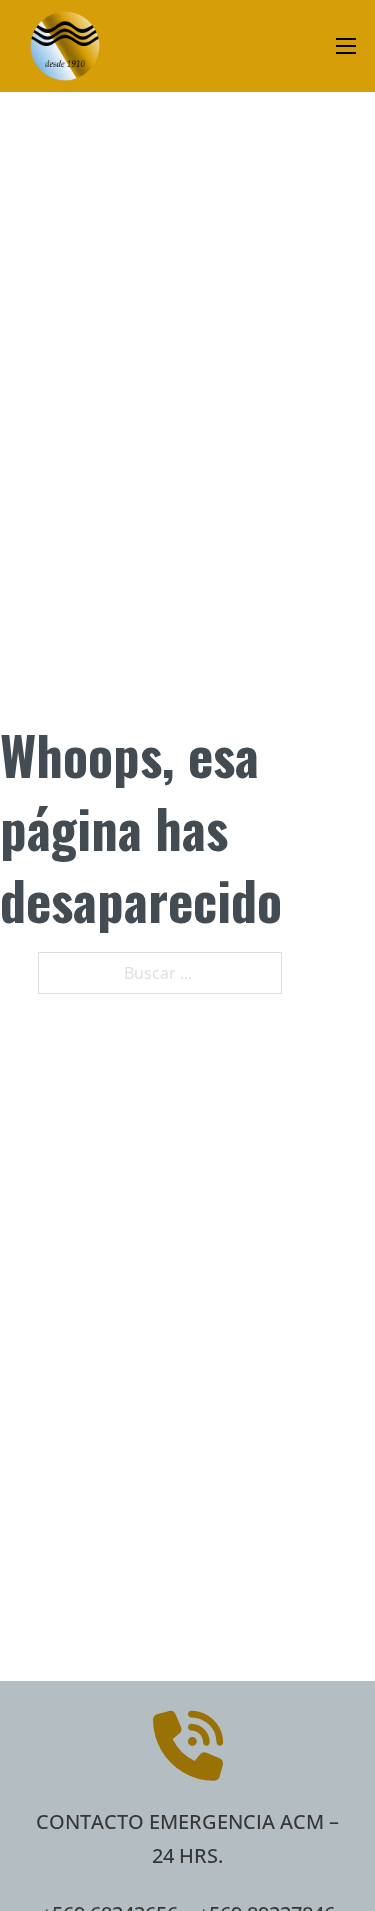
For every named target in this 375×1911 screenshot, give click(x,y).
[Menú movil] (346, 46)
